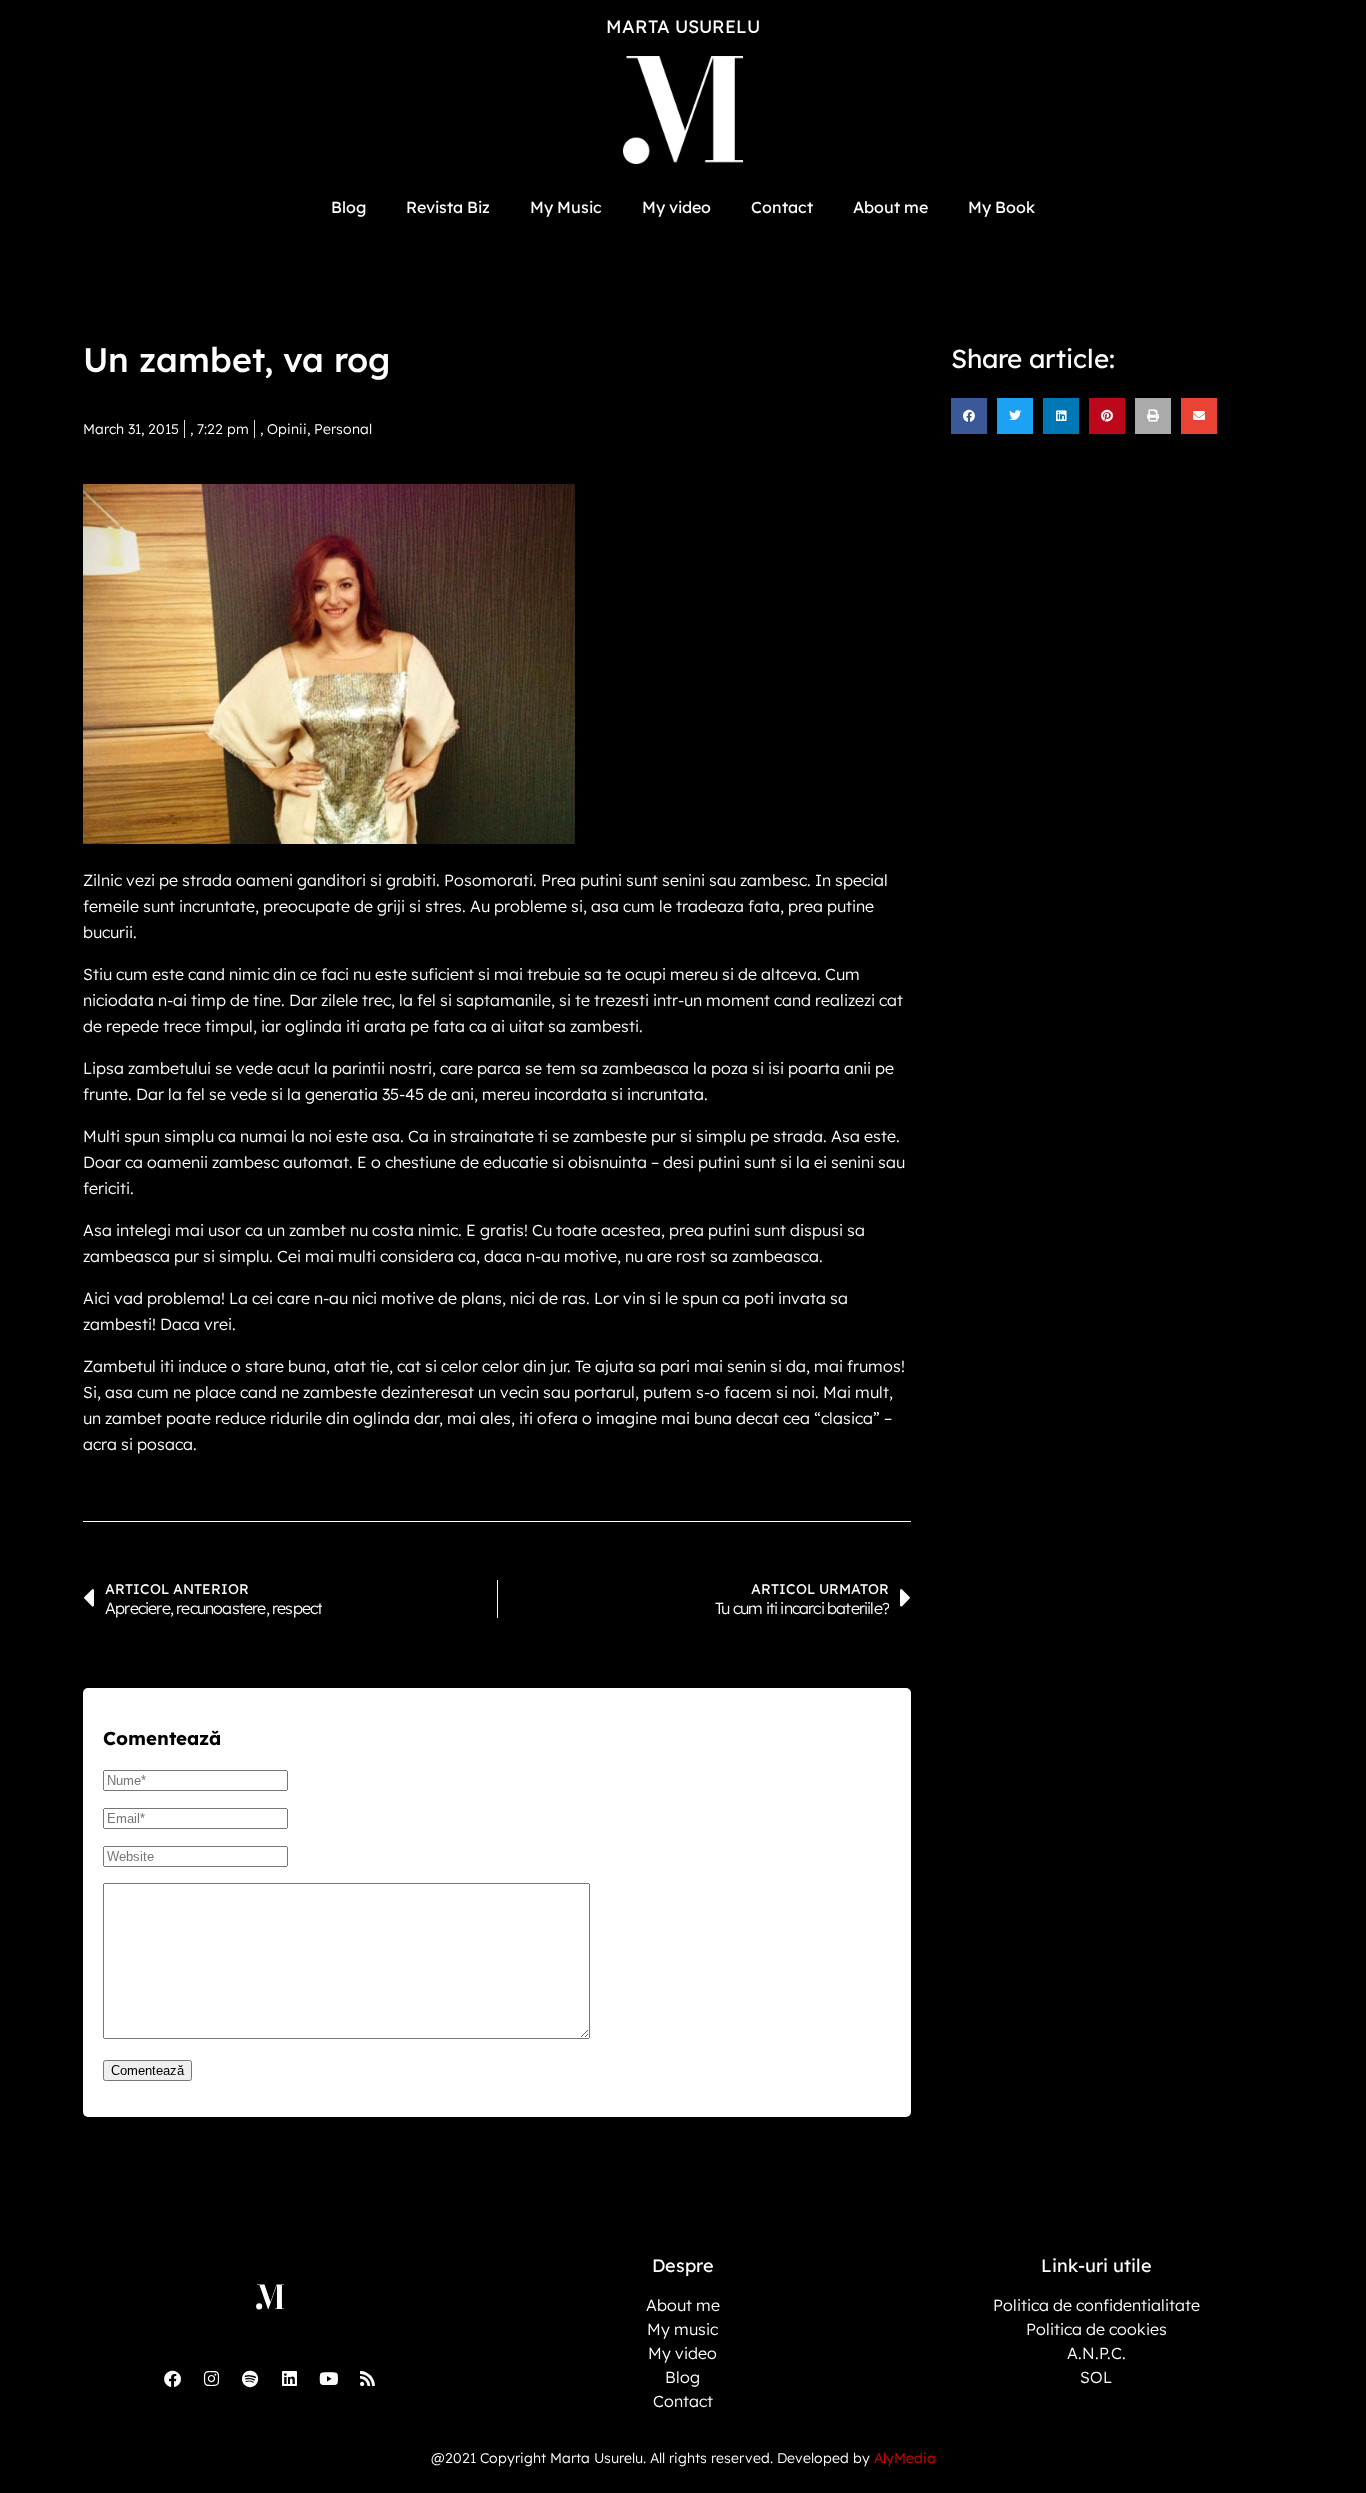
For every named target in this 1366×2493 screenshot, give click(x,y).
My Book (1001, 207)
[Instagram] (211, 2378)
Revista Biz (448, 207)
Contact (782, 207)
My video (676, 207)
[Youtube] (328, 2378)
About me (890, 207)
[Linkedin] (289, 2378)
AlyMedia (905, 2458)
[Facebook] (172, 2378)
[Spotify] (250, 2378)
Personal (343, 429)
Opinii (287, 429)
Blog (348, 207)
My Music (566, 207)
